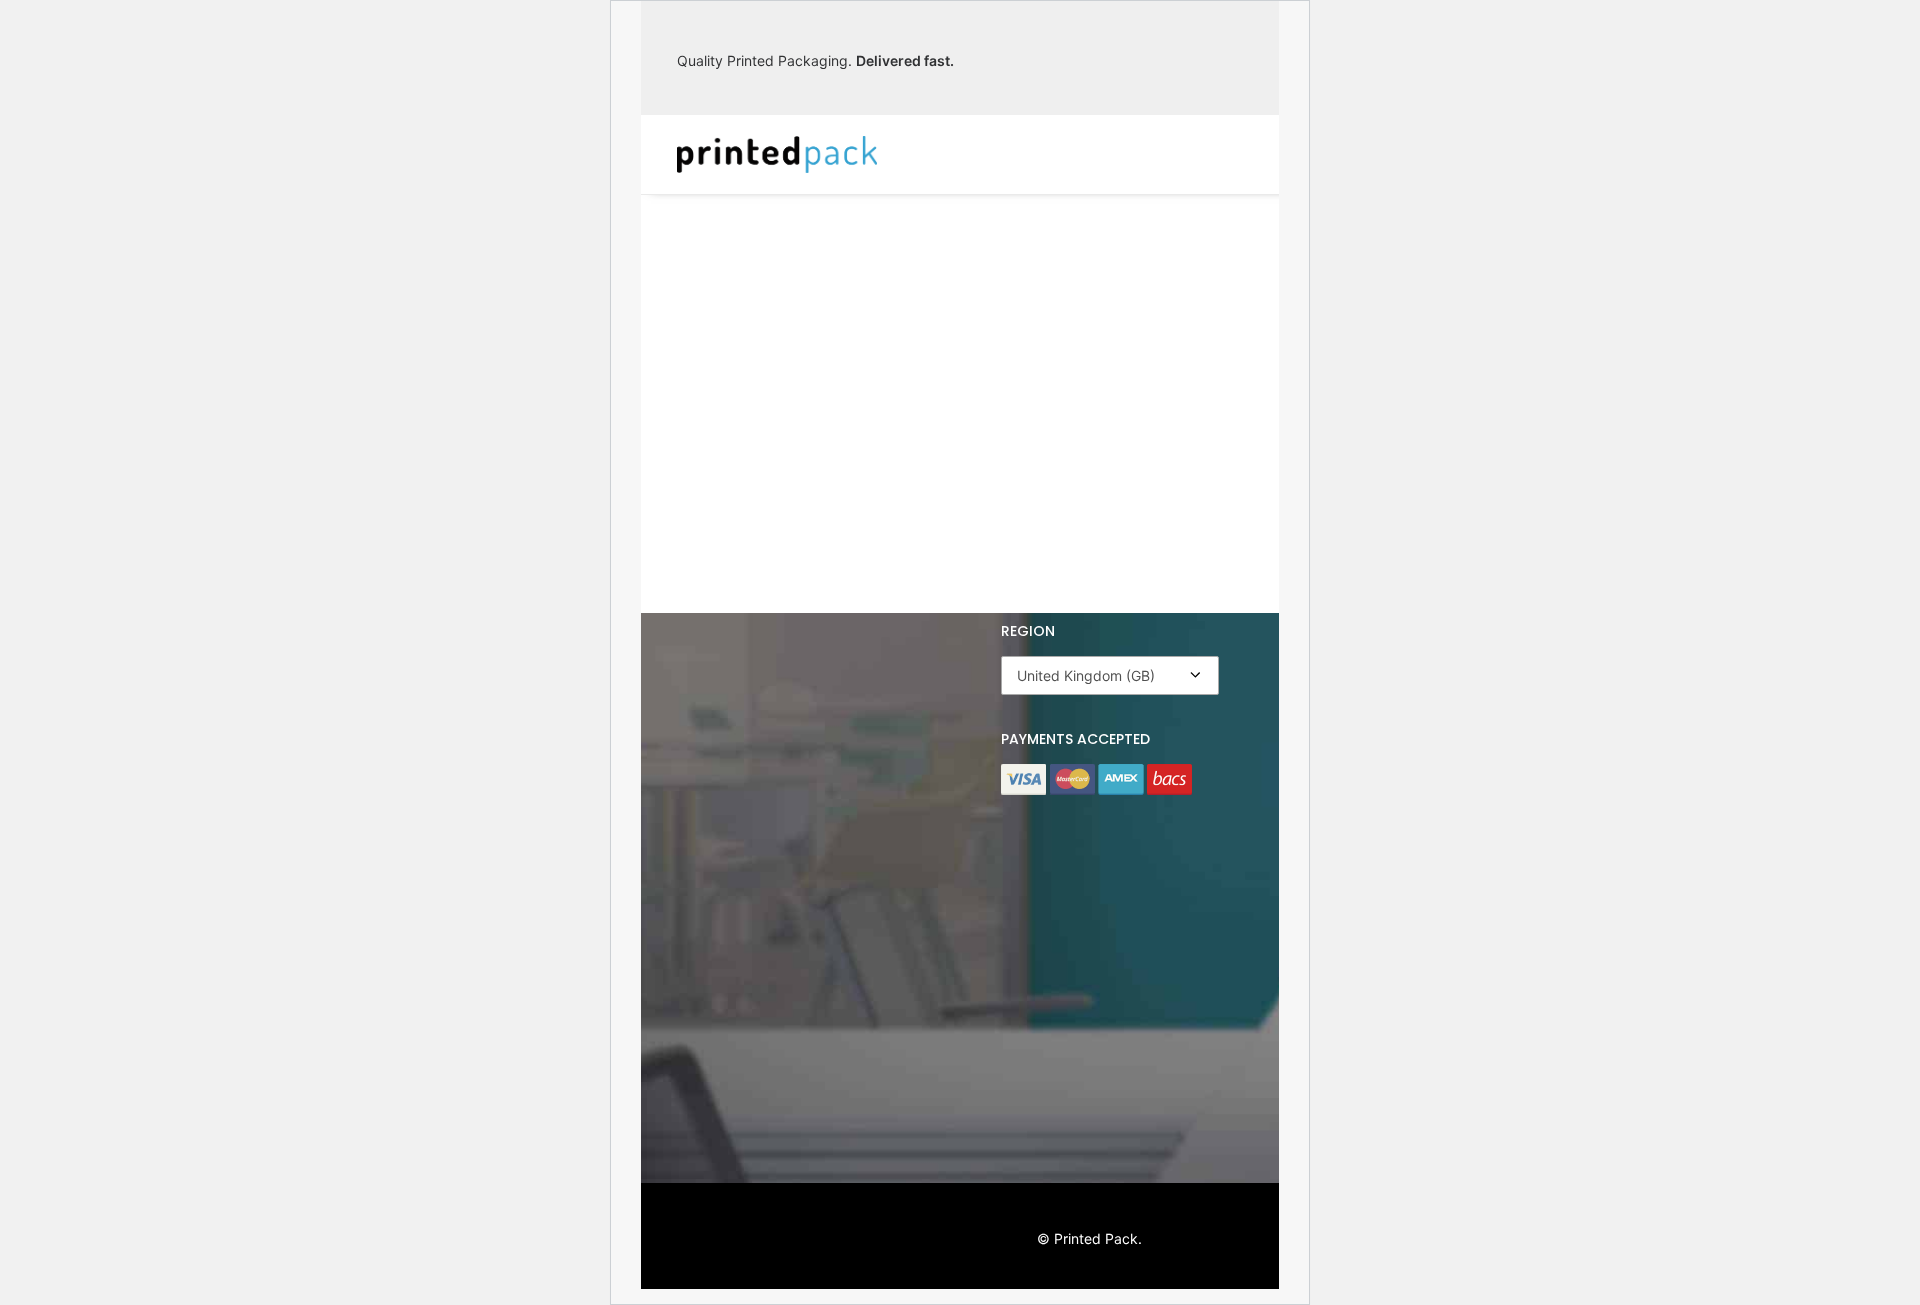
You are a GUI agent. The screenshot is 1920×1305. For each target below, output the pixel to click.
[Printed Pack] (777, 154)
